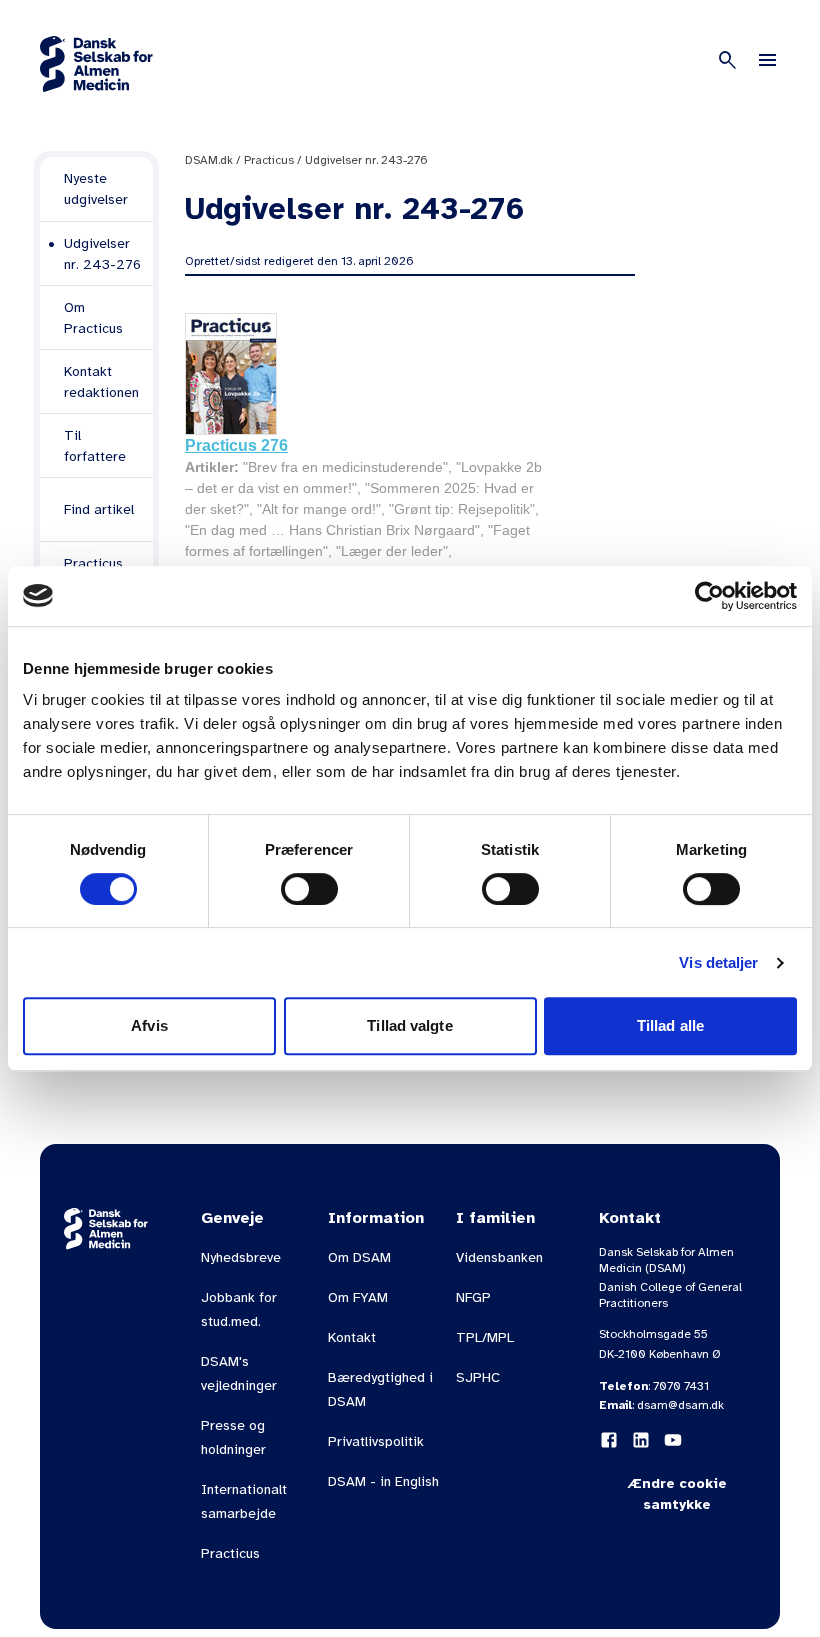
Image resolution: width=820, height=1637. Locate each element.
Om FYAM (358, 1297)
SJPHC (478, 1377)
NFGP (473, 1297)
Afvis (149, 1025)
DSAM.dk (209, 160)
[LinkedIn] (641, 1440)
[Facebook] (609, 1440)
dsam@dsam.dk (680, 1405)
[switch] (309, 889)
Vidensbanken (499, 1257)
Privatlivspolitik (376, 1441)
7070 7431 (681, 1386)
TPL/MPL (485, 1337)
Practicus (269, 160)
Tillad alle (670, 1025)
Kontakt (352, 1337)
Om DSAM (359, 1257)
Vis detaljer (718, 962)
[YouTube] (673, 1440)
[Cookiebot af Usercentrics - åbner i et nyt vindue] (709, 596)
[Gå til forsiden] (96, 64)
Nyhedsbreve (241, 1257)
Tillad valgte (409, 1025)
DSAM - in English (383, 1481)
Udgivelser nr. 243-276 (366, 160)
